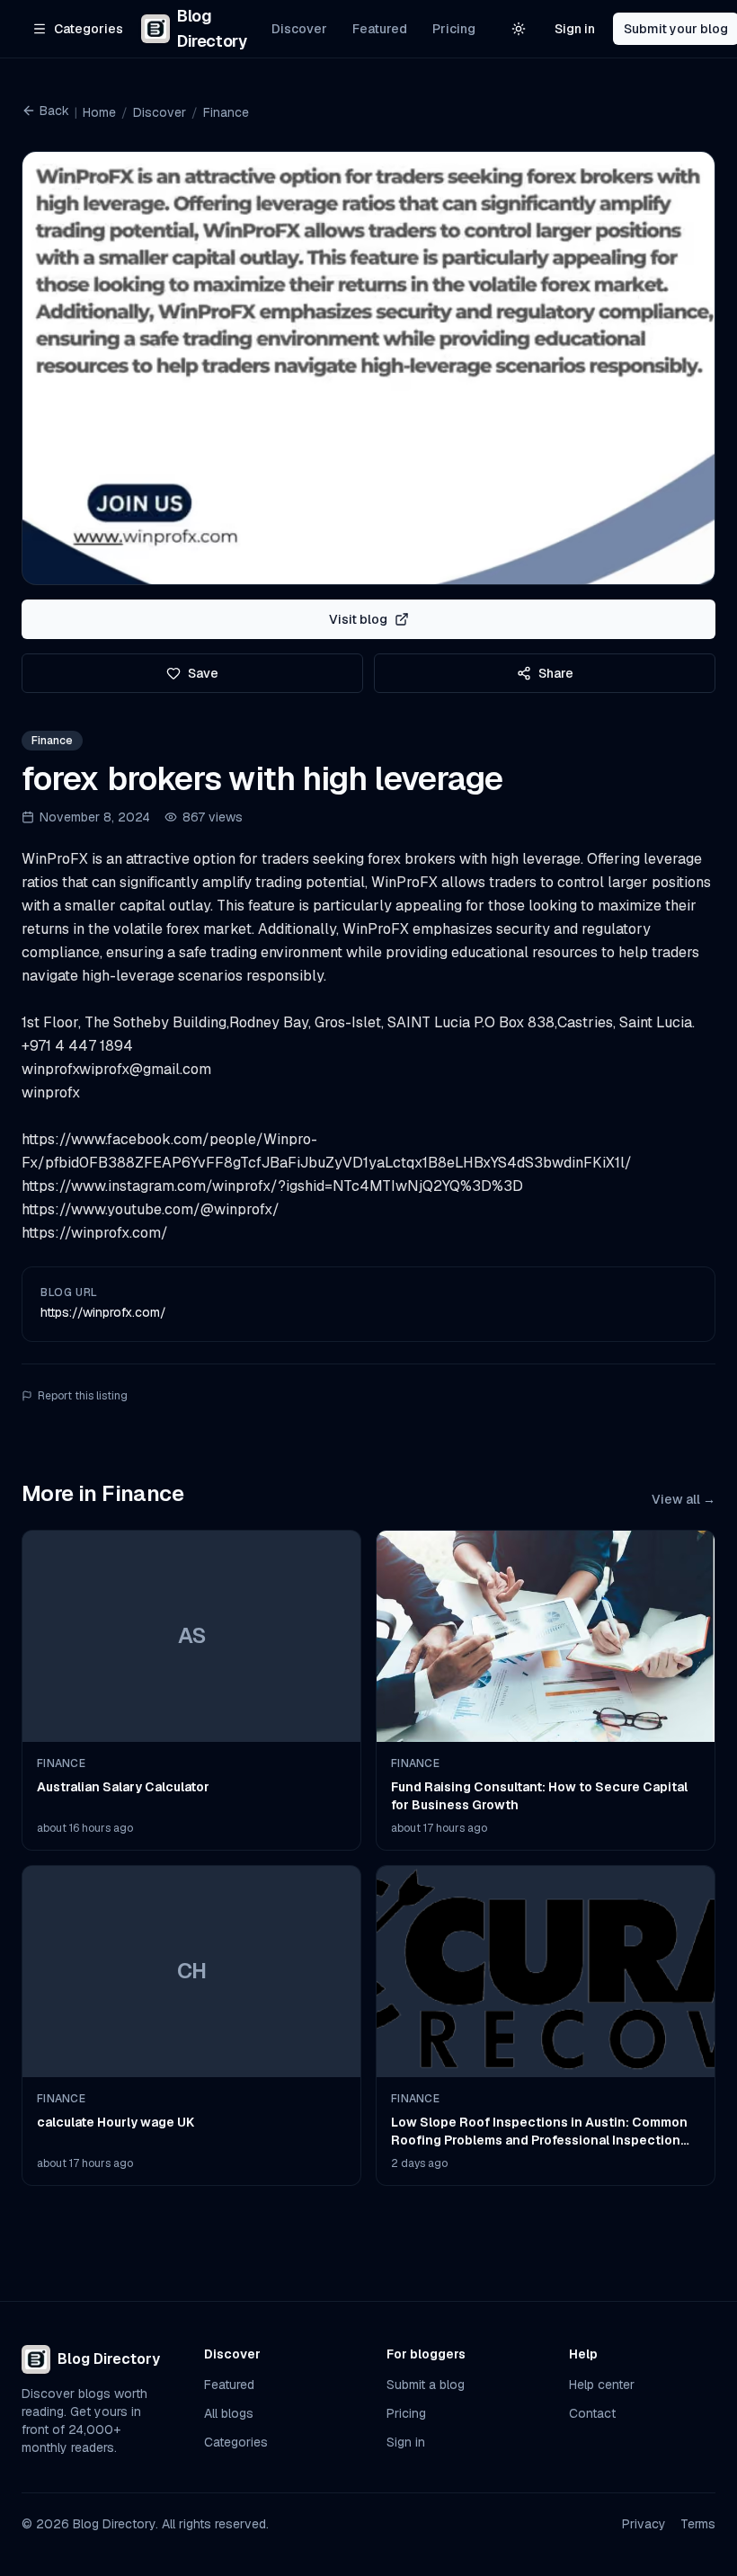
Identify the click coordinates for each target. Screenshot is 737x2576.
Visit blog (358, 619)
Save (203, 673)
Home (99, 112)
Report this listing (83, 1396)
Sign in (575, 29)
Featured (380, 29)
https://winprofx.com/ (103, 1312)
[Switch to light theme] (519, 29)
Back (54, 111)
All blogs (229, 2413)
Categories (236, 2442)
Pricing (454, 29)
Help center (602, 2385)
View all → (684, 1499)
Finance (226, 112)
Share (556, 673)
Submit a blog (426, 2385)
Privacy (644, 2524)
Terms (698, 2524)
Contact (592, 2413)
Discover (299, 29)
